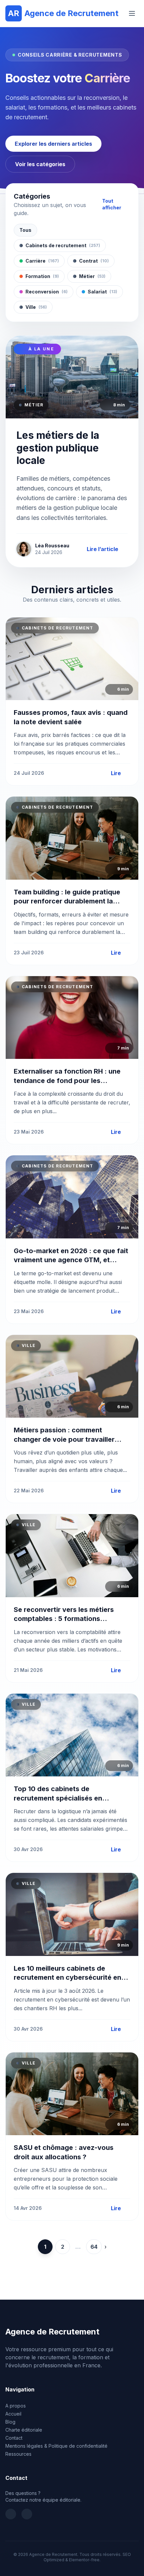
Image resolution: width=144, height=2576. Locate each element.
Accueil (13, 2414)
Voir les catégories (40, 164)
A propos (16, 2406)
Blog (10, 2422)
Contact (14, 2438)
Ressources (18, 2454)
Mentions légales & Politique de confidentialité (56, 2446)
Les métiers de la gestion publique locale (58, 448)
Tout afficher (112, 204)
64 (94, 2247)
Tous (25, 230)
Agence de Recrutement (63, 13)
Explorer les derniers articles (53, 144)
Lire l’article (102, 549)
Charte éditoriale (24, 2430)
